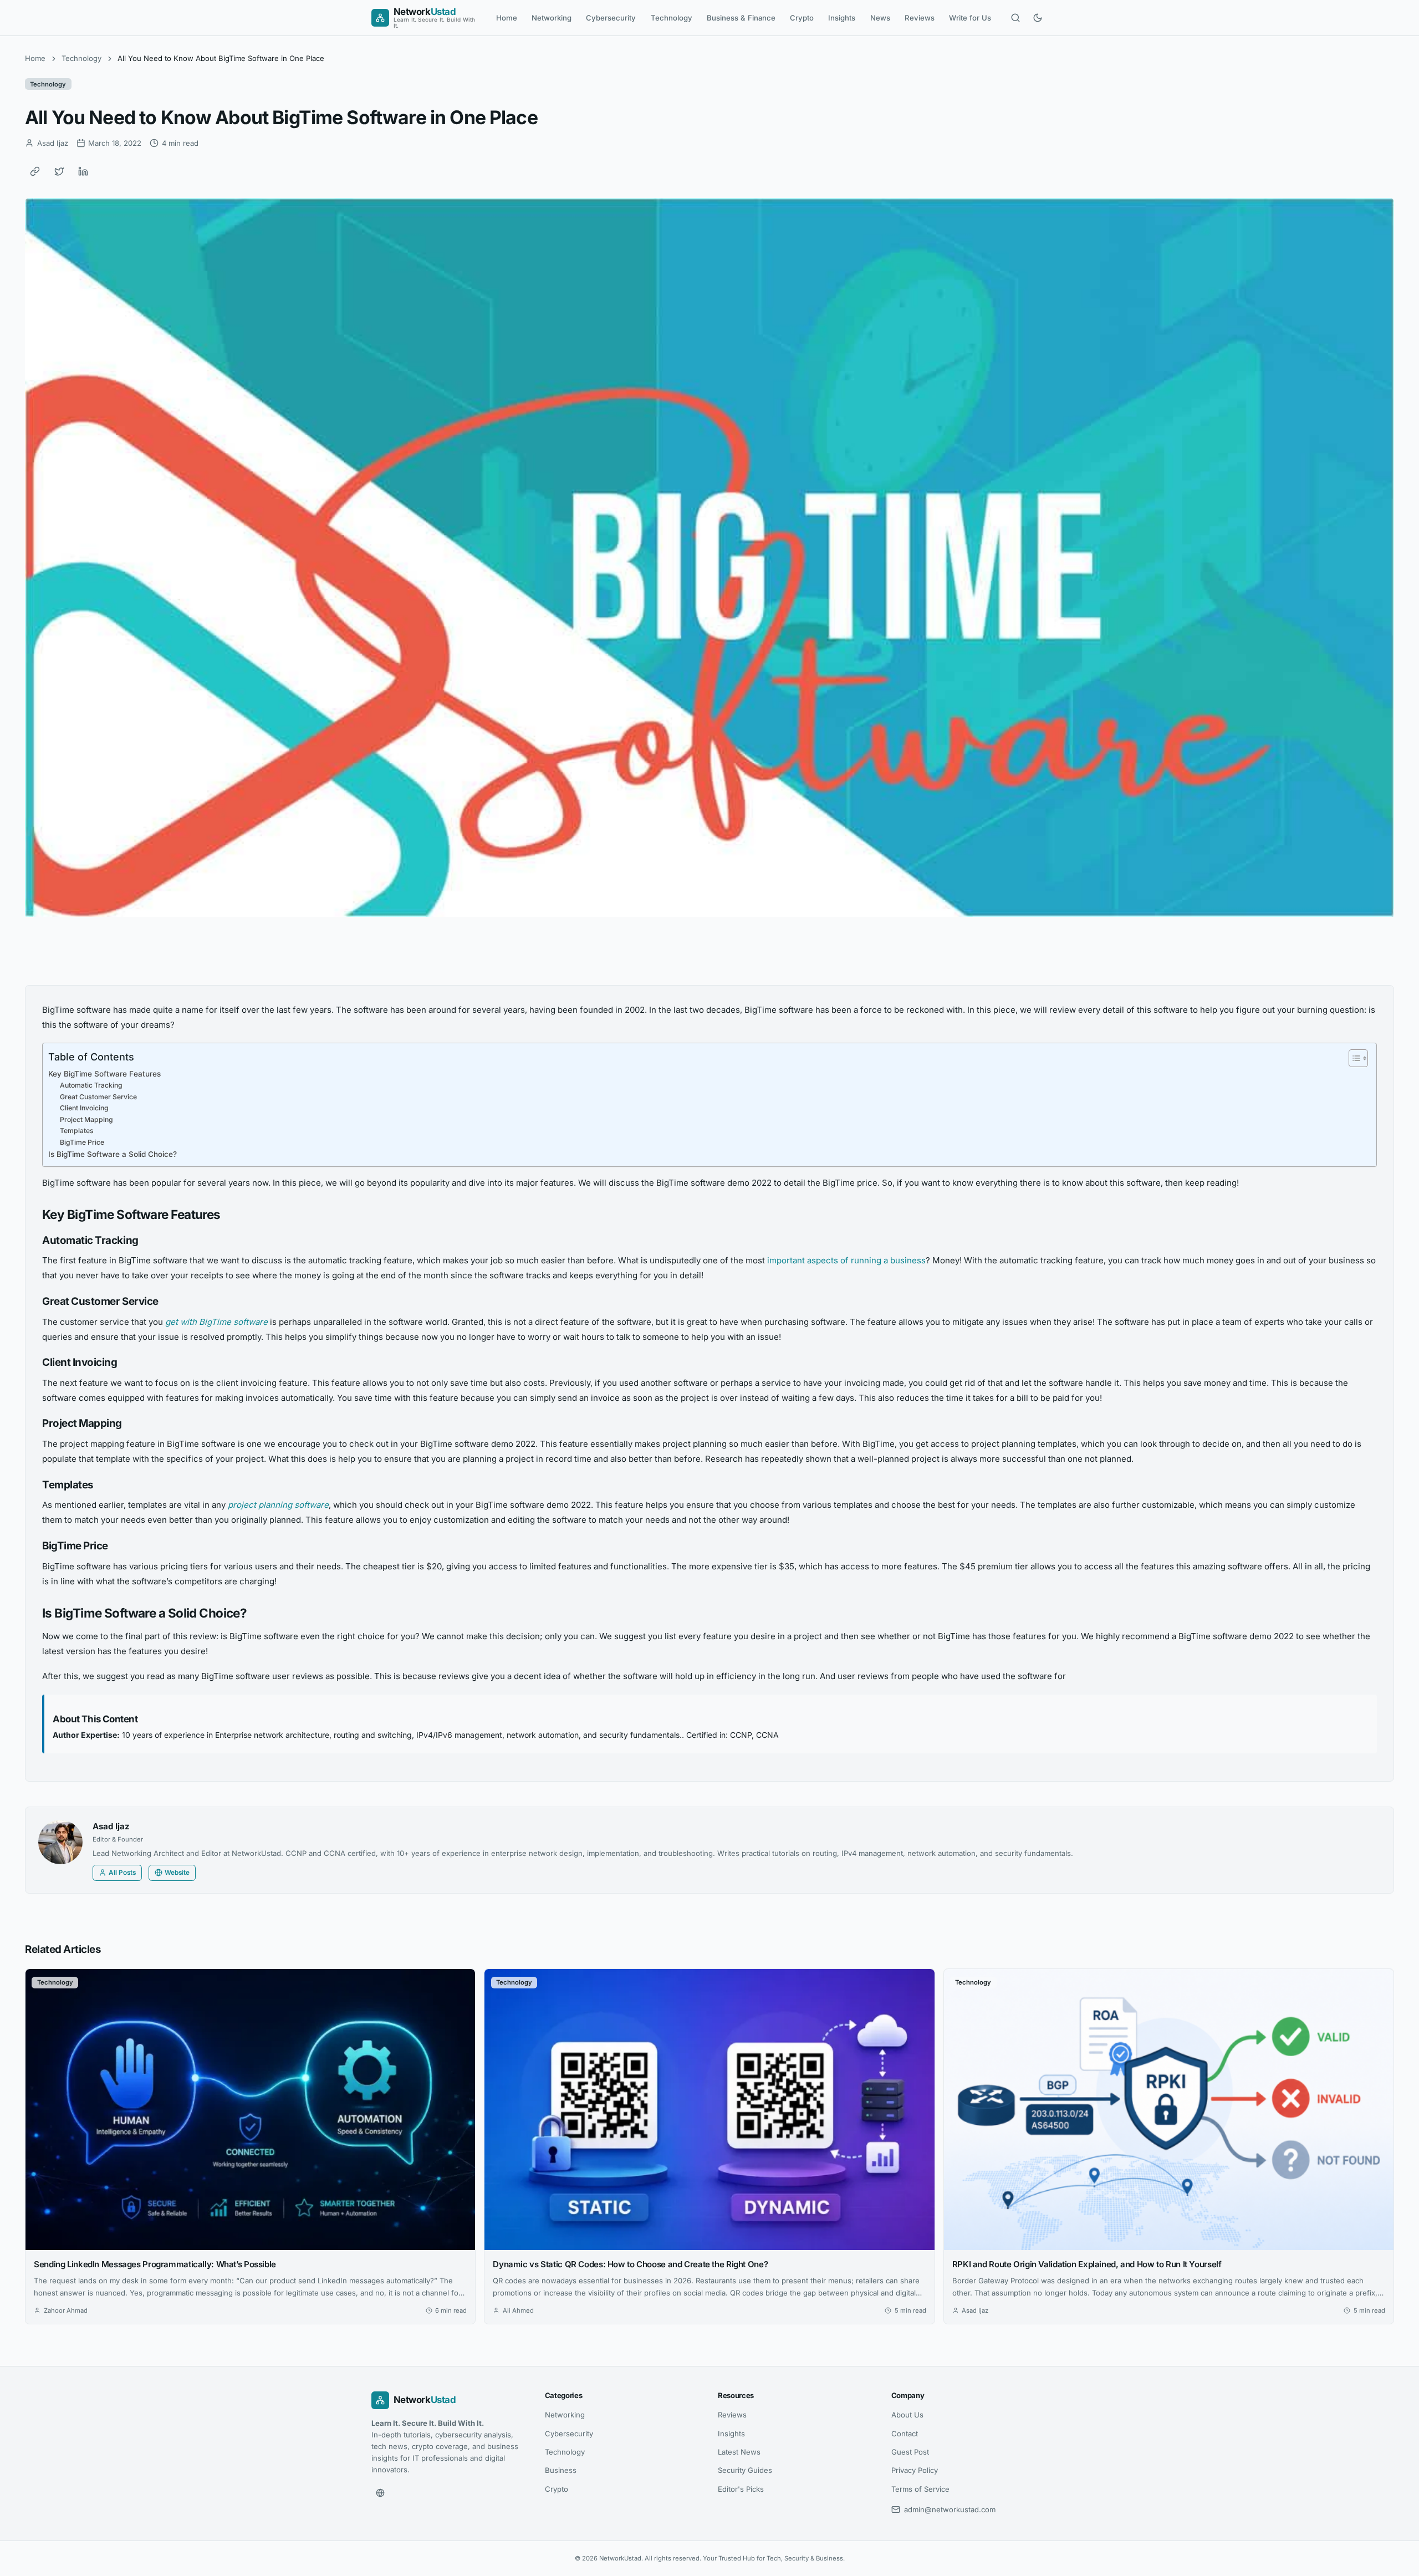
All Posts (122, 1873)
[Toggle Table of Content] (1353, 1058)
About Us (907, 2415)
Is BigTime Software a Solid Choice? (113, 1154)
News (880, 18)
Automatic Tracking (91, 1085)
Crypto (802, 18)
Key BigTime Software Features (104, 1074)
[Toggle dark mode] (1038, 18)
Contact (905, 2434)
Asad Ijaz (111, 1826)
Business (561, 2470)
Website (177, 1873)
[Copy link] (35, 171)
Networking (552, 18)
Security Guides (745, 2470)
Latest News (739, 2452)
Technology (672, 18)
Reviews (920, 18)
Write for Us (970, 18)
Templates (77, 1131)
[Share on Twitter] (59, 171)
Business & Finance (741, 18)
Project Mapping (86, 1119)
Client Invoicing (84, 1108)
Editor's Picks (741, 2489)
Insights (842, 18)
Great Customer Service (98, 1097)
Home (507, 18)
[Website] (380, 2493)
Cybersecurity (611, 18)
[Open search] (1015, 18)
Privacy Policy (915, 2470)
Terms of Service (920, 2489)
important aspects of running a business (846, 1260)
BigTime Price (82, 1142)
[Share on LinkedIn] (83, 171)
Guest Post (910, 2452)
